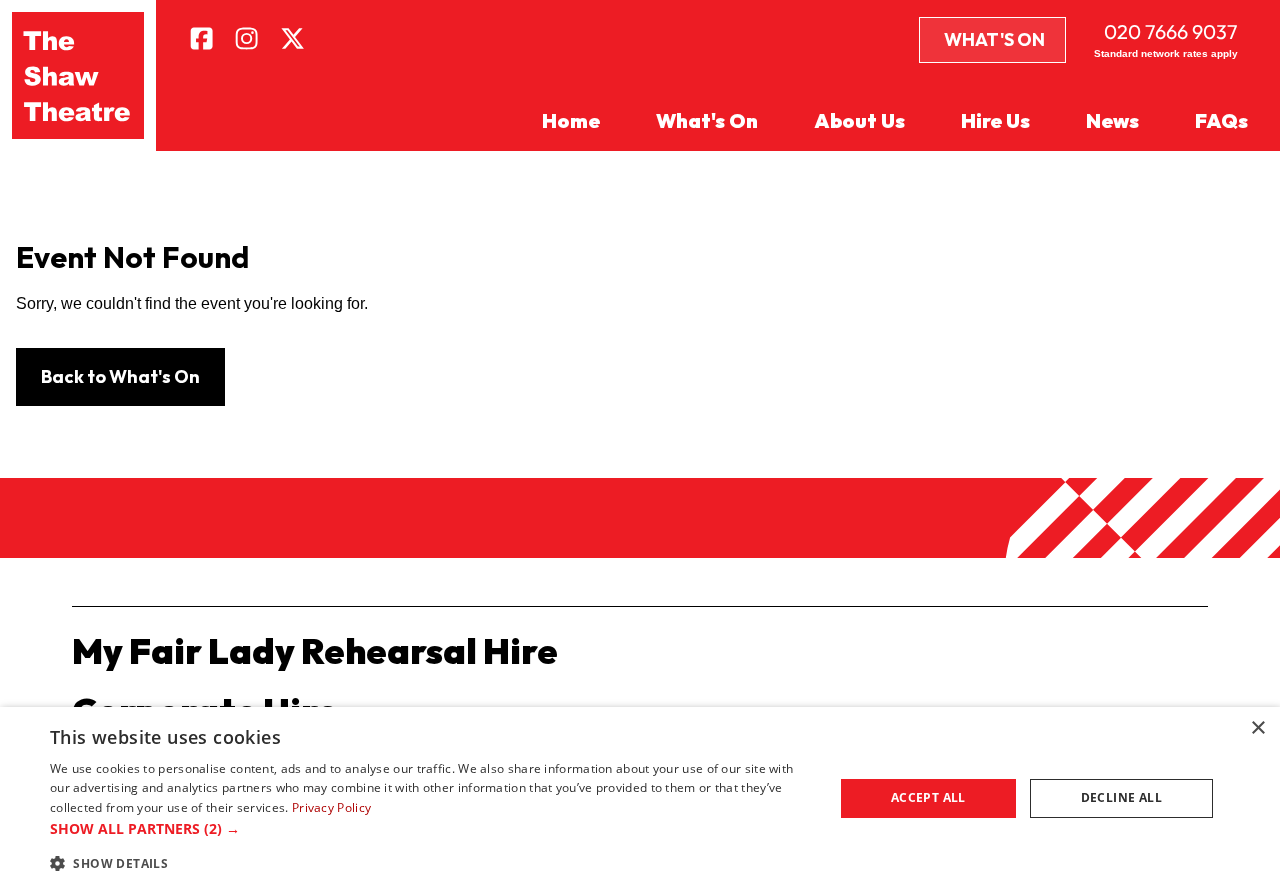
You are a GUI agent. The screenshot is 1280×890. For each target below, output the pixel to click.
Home (571, 120)
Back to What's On (120, 376)
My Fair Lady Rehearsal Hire (315, 650)
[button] (430, 828)
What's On (994, 39)
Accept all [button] (928, 797)
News (1112, 120)
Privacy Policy (331, 807)
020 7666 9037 (1171, 31)
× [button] (1257, 728)
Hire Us (995, 120)
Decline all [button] (1121, 797)
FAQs (1221, 120)
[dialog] (640, 798)
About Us (859, 120)
